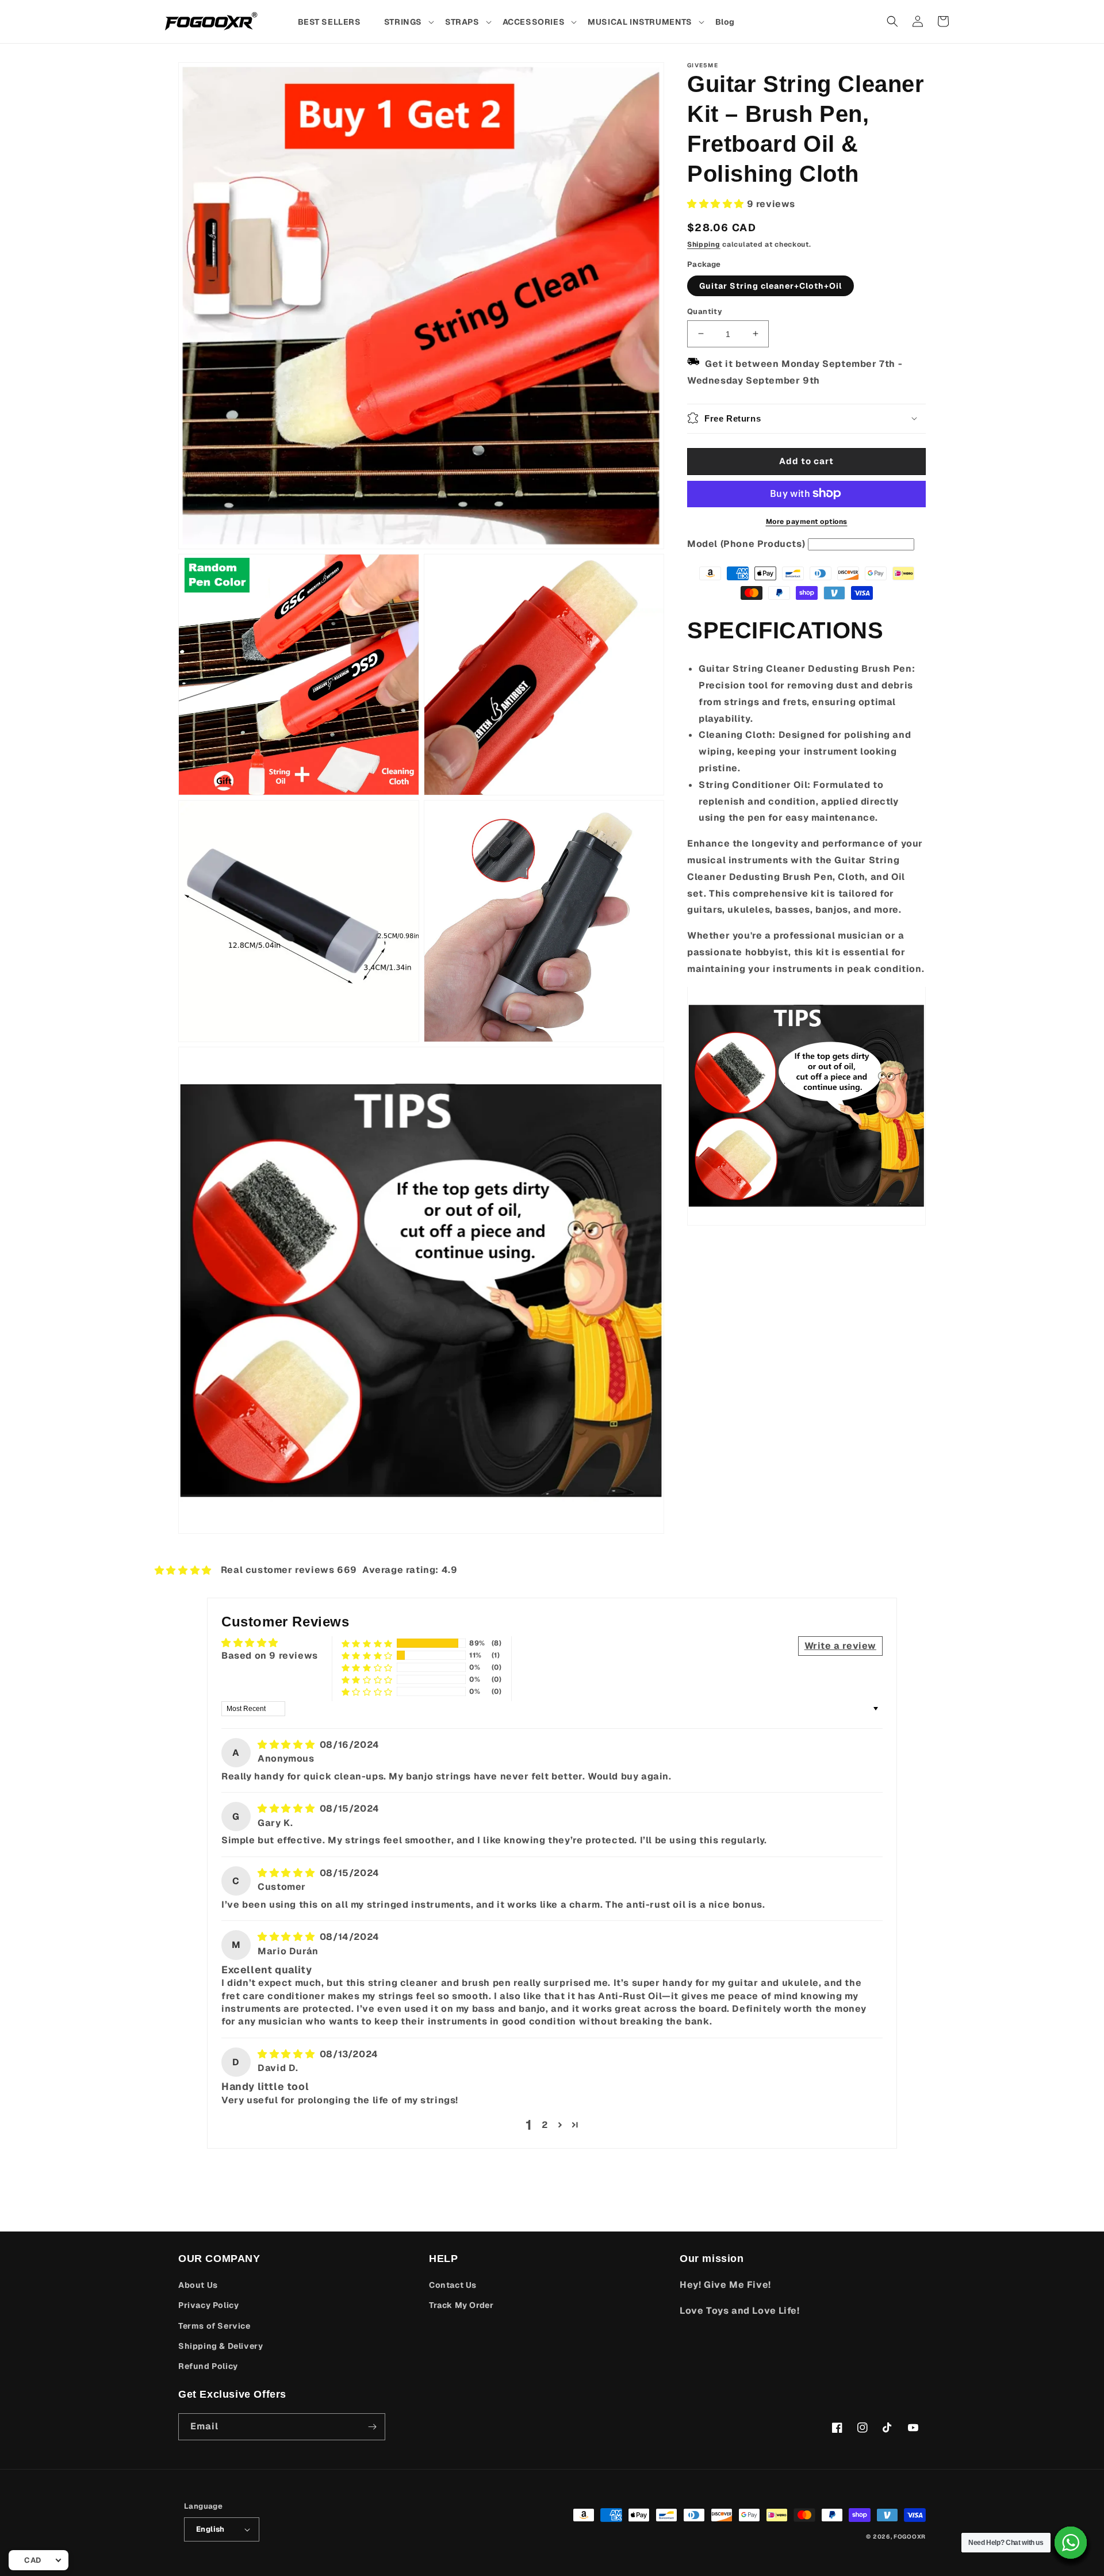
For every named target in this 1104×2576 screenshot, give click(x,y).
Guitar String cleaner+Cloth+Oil (770, 285)
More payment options (807, 521)
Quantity (705, 311)
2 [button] (545, 2125)
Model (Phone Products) (746, 543)
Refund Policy (208, 2366)
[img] (287, 1745)
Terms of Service (214, 2326)
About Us (198, 2285)
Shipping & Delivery (221, 2346)
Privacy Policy (208, 2305)
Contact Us (453, 2285)
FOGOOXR (910, 2537)
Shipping (704, 244)
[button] (409, 22)
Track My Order (461, 2305)
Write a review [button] (840, 1646)
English (210, 2529)
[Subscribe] (372, 2427)
